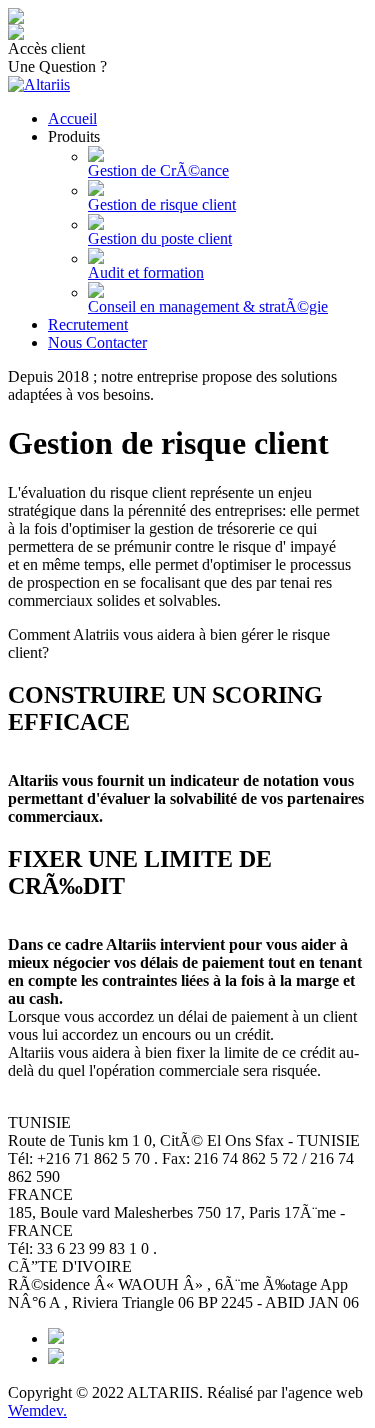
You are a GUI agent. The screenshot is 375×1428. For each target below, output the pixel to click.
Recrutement (88, 324)
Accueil (72, 118)
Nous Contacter (97, 342)
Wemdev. (37, 1410)
